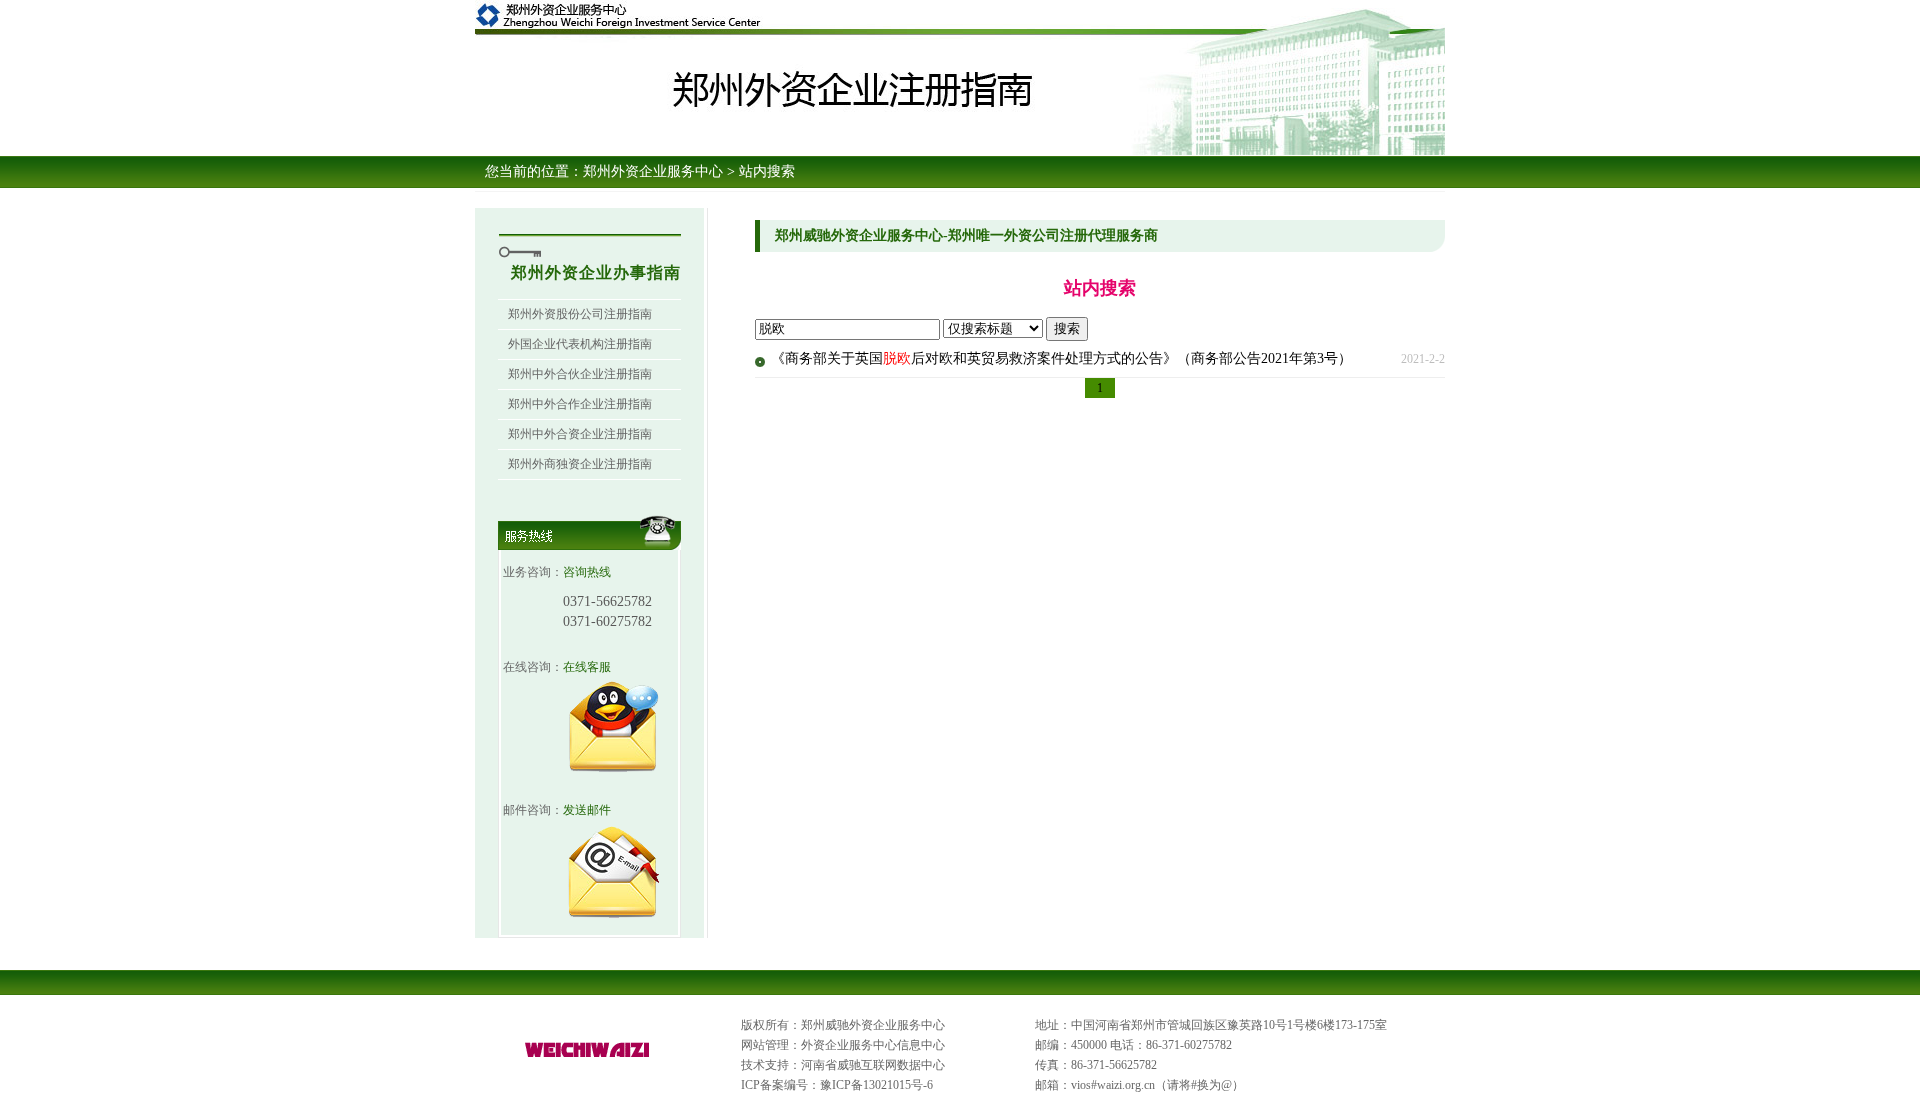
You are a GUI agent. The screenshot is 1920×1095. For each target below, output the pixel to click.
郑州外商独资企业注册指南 (580, 464)
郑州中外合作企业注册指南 (580, 404)
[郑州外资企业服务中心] (588, 1058)
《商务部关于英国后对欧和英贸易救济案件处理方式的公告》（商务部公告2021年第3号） (1061, 358)
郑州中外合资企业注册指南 (580, 434)
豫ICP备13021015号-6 (876, 1085)
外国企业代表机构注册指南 (580, 344)
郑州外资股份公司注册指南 (580, 314)
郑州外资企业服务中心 (653, 171)
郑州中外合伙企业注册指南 (580, 374)
